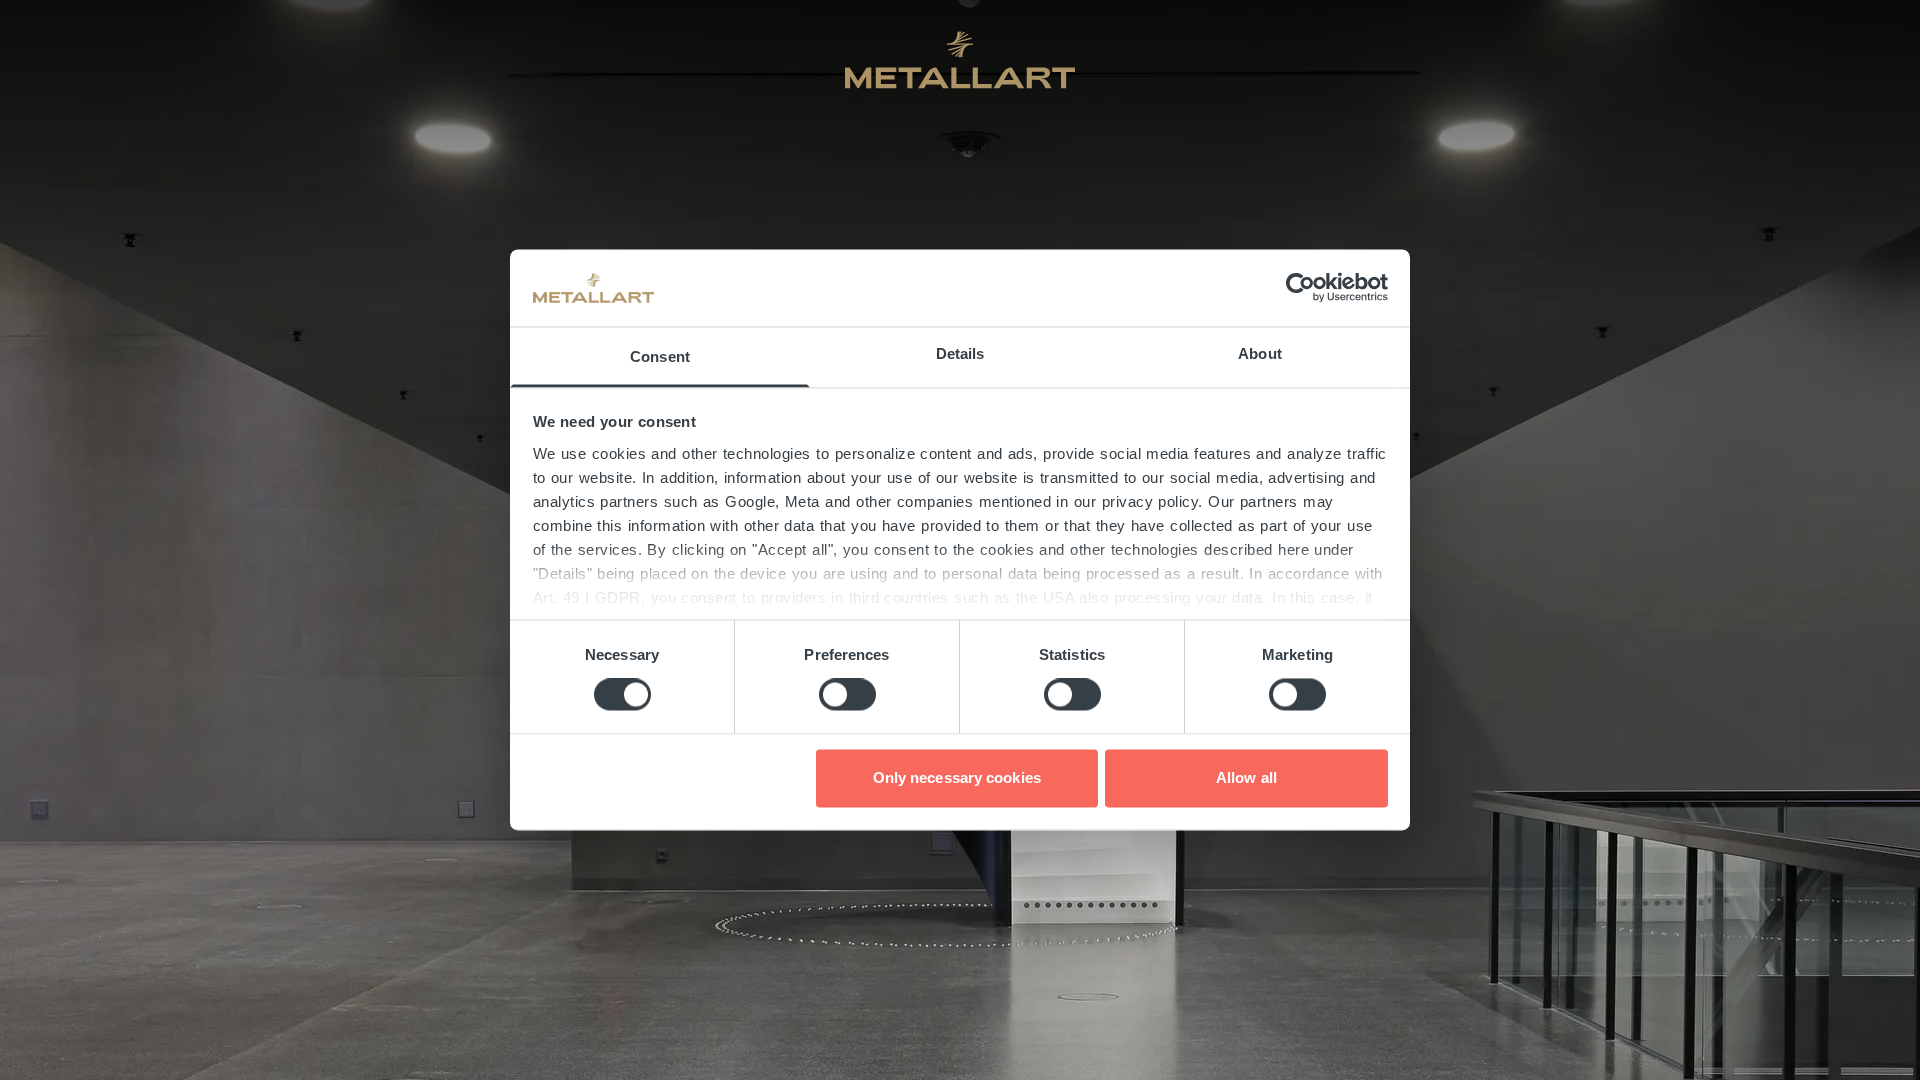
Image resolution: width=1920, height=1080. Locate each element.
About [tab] (1260, 353)
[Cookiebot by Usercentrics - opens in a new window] (1300, 288)
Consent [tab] (660, 356)
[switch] (847, 695)
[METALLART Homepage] (960, 60)
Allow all (1246, 777)
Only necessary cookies (957, 777)
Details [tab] (960, 353)
